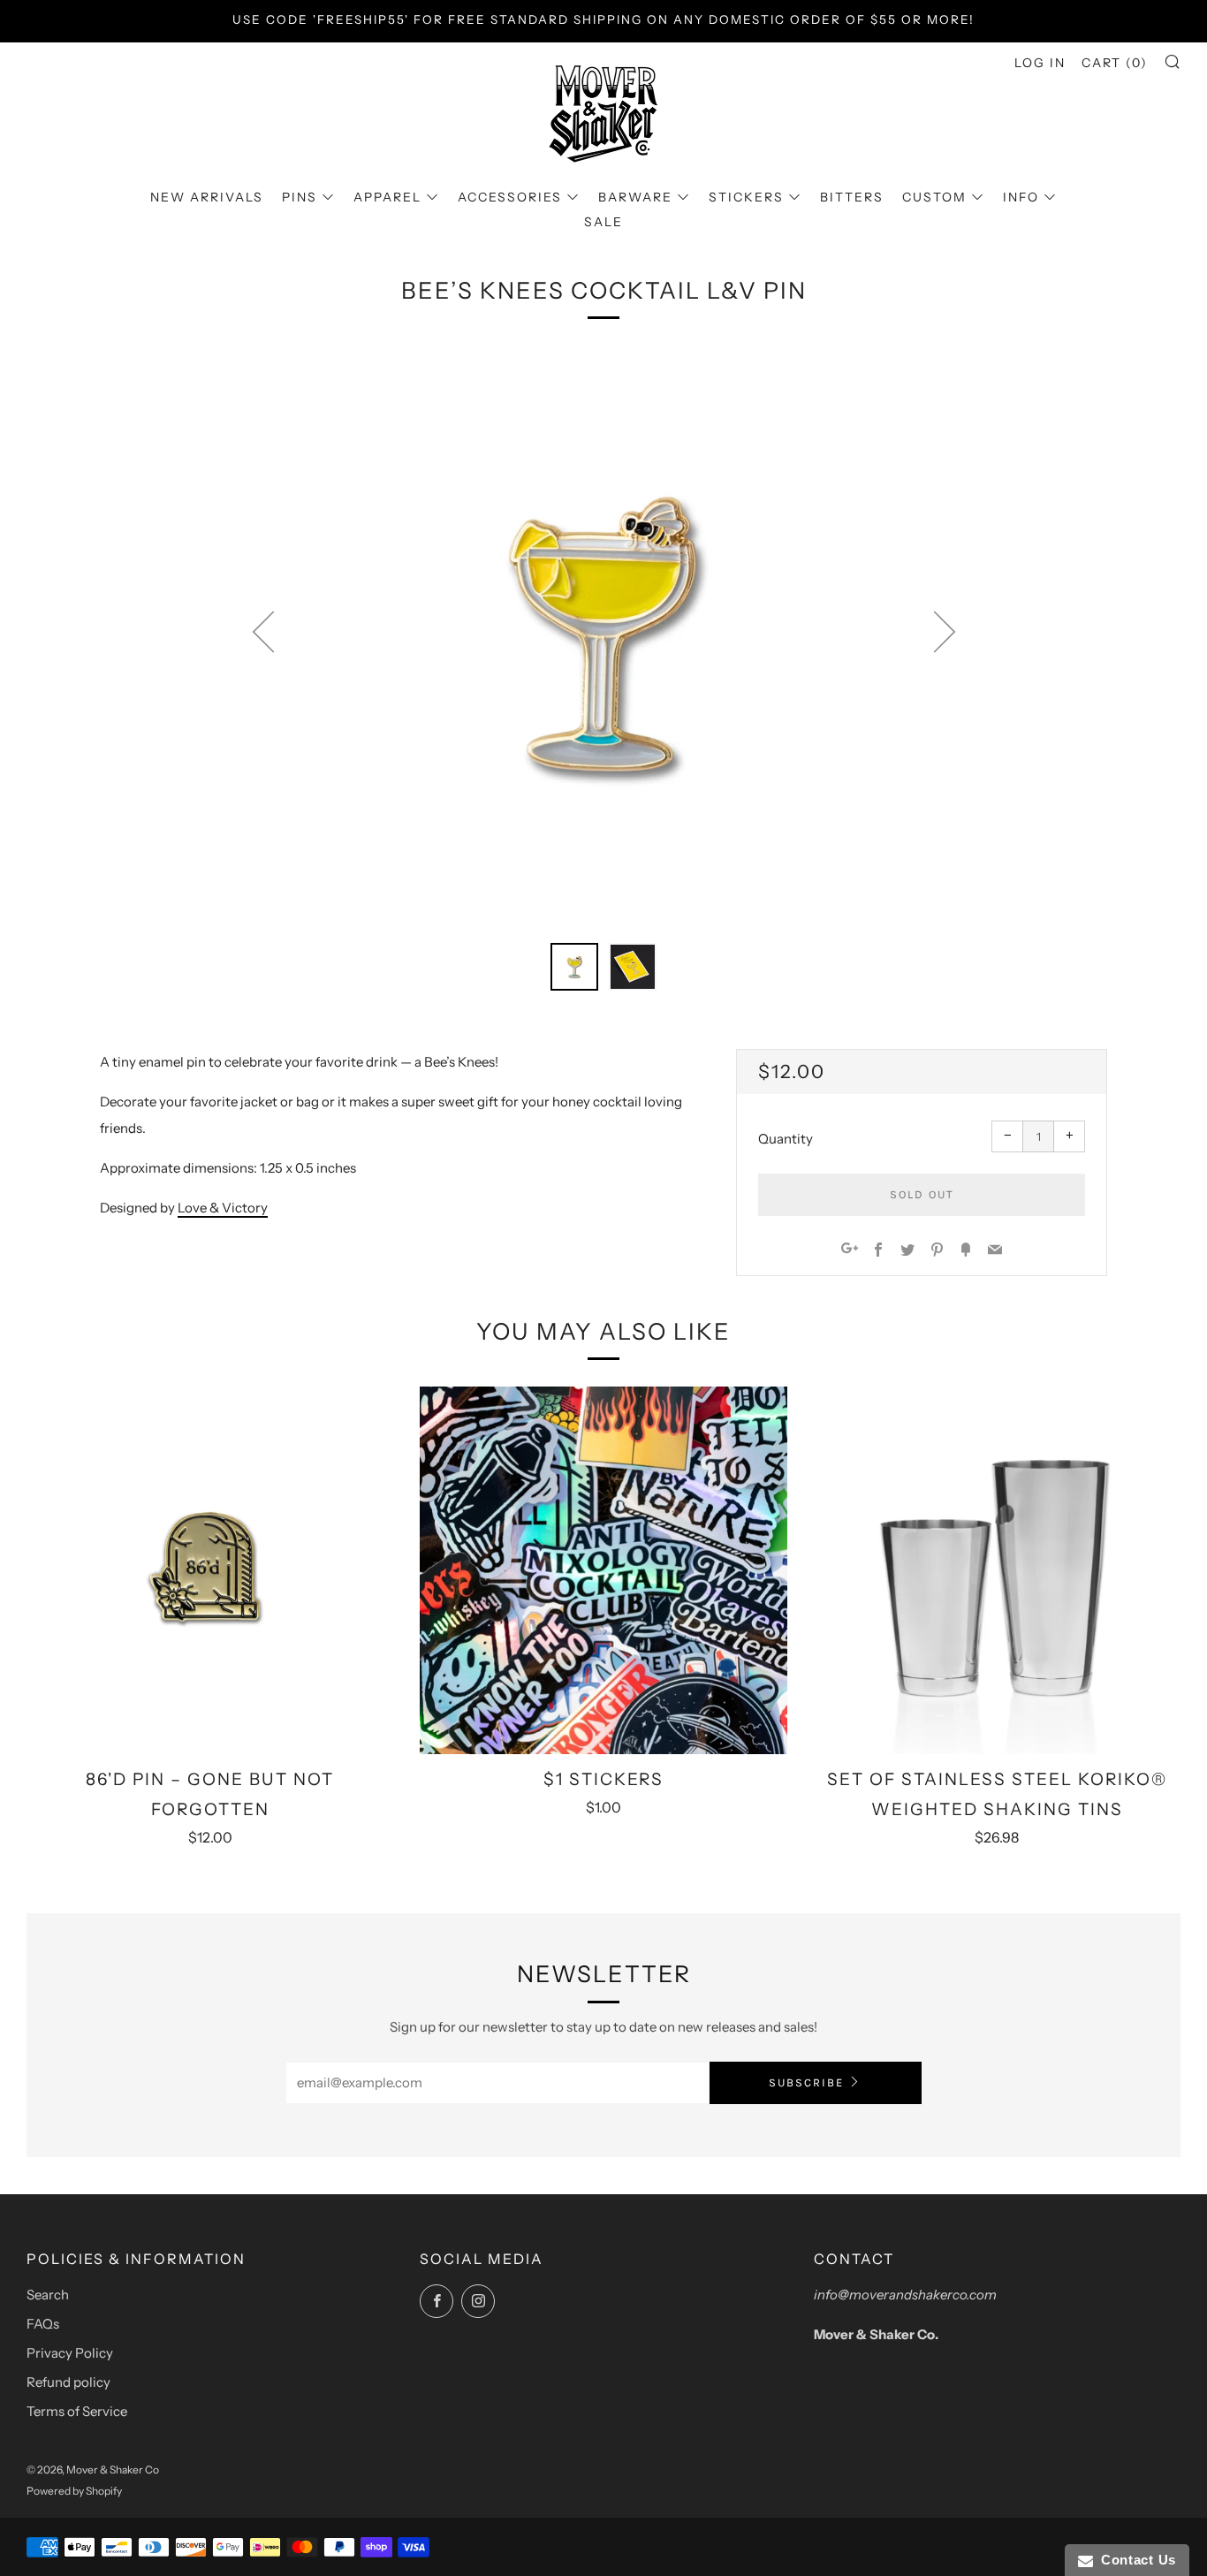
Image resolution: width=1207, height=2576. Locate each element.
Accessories (510, 197)
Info (1021, 197)
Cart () (1115, 63)
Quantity (786, 1139)
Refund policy (68, 2382)
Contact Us (1135, 2560)
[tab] (574, 967)
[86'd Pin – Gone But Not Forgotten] (210, 1570)
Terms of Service (77, 2411)
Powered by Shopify (74, 2491)
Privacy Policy (70, 2353)
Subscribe (806, 2082)
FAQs (43, 2324)
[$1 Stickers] (603, 1570)
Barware (635, 197)
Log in (1040, 63)
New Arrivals (207, 197)
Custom (934, 197)
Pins (300, 197)
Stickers (746, 197)
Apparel (387, 197)
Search (48, 2295)
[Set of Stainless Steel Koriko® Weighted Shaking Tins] (997, 1570)
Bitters (852, 197)
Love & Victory (223, 1208)
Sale (603, 222)
